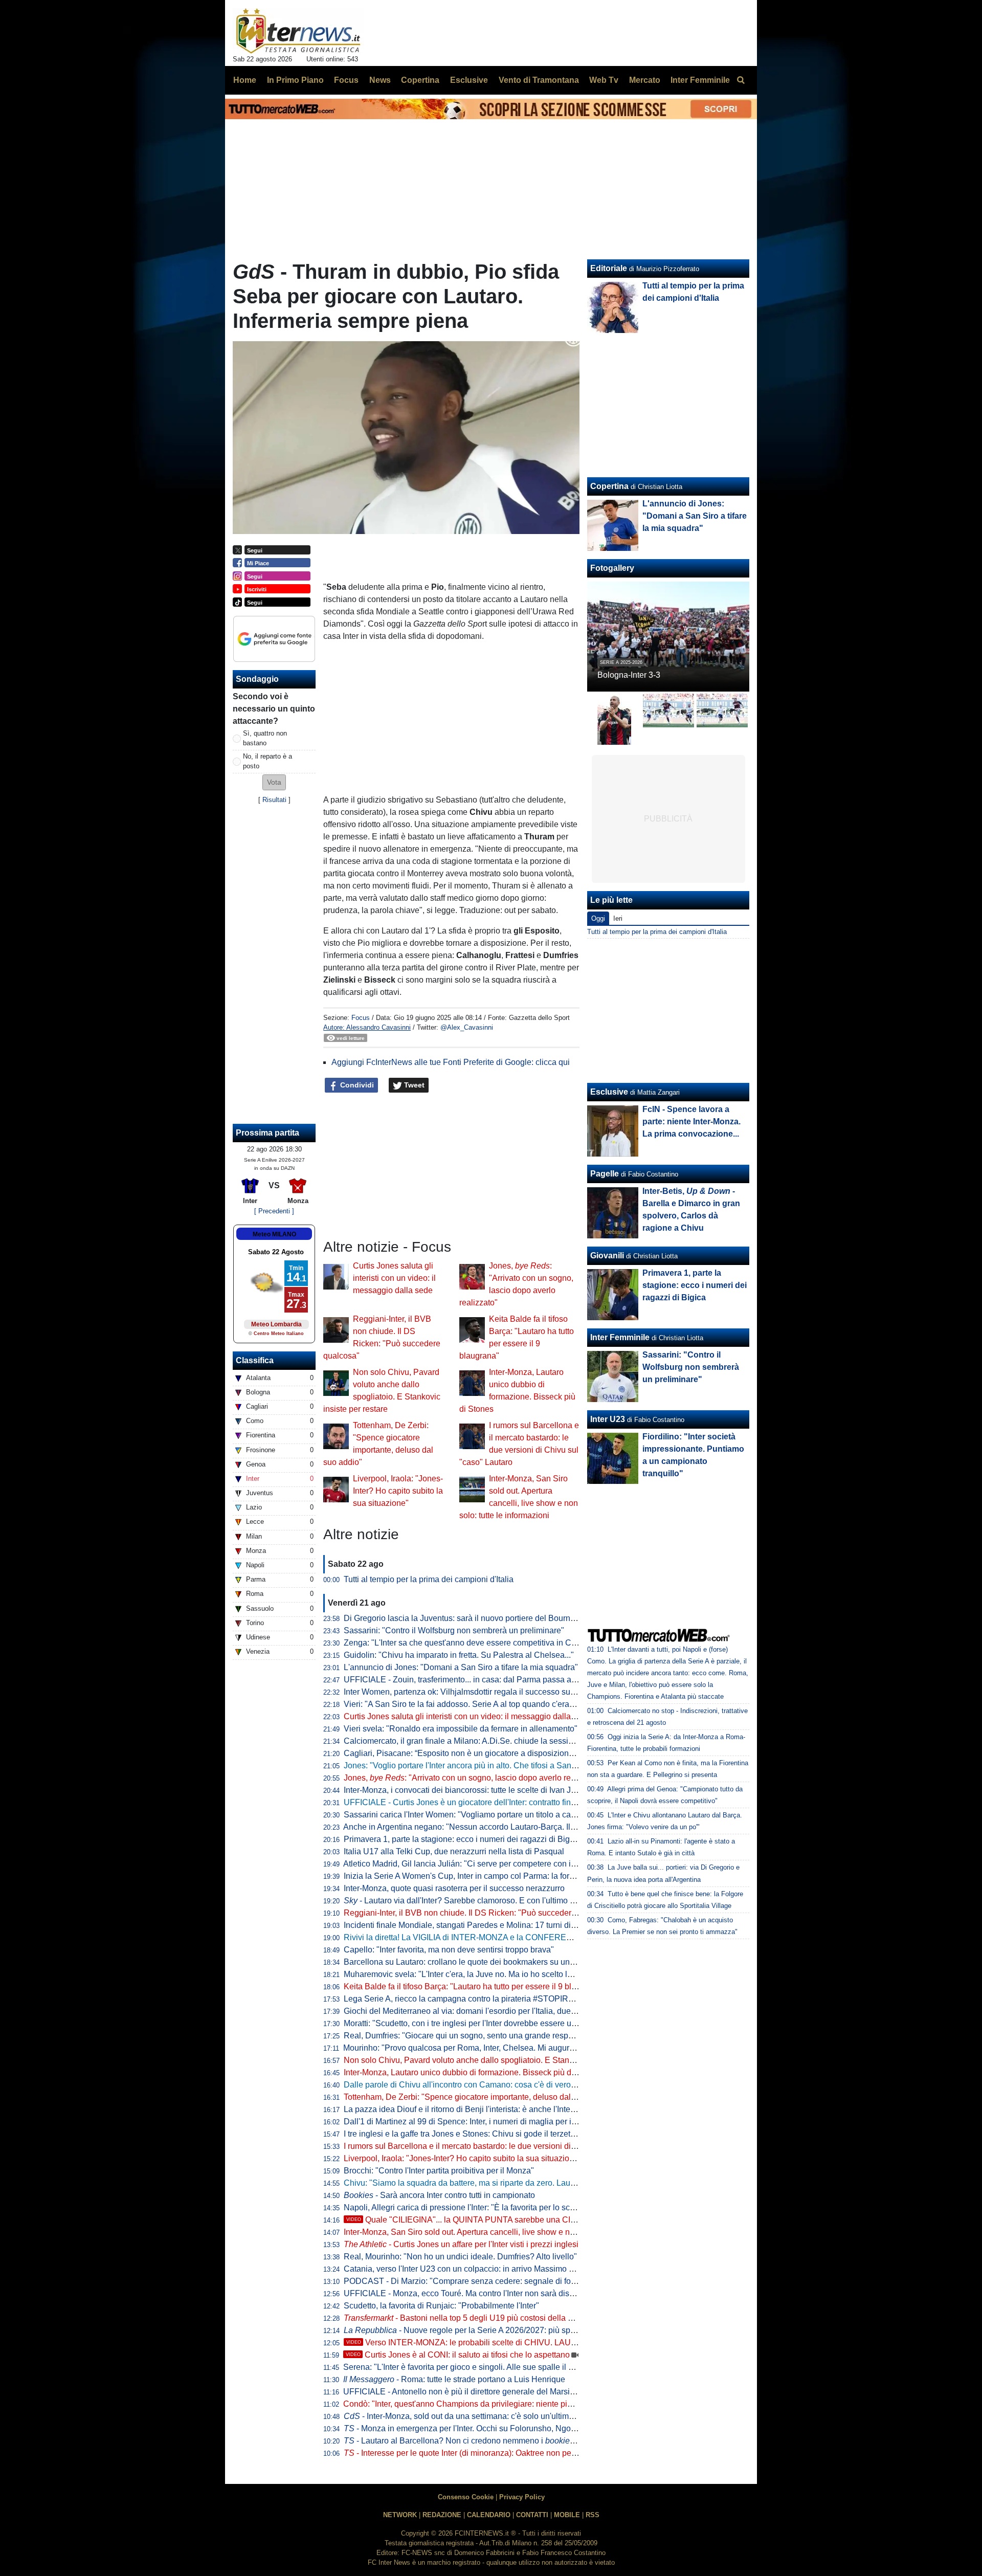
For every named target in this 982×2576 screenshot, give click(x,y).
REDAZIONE (442, 2515)
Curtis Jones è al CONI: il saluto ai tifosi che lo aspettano (458, 2355)
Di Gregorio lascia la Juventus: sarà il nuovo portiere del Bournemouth (471, 1618)
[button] (274, 782)
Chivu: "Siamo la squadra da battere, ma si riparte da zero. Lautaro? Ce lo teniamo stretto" (506, 2183)
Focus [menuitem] (346, 80)
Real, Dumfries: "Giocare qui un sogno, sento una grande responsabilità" (475, 2036)
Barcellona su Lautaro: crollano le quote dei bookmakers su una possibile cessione (494, 1962)
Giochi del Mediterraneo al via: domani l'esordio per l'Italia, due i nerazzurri (478, 2011)
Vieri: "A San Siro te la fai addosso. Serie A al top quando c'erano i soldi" (474, 1704)
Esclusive (609, 1092)
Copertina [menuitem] (420, 80)
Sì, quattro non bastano (265, 738)
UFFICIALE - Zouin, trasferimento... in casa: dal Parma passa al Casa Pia (476, 1680)
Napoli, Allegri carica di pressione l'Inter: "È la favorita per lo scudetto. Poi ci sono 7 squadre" (511, 2207)
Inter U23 (608, 1419)
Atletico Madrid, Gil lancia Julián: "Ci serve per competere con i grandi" (471, 1864)
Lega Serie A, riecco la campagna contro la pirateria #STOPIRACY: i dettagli (482, 1999)
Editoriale (609, 268)
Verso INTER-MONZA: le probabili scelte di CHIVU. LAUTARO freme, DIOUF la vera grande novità (535, 2342)
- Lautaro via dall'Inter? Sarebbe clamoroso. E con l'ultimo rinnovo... (473, 1901)
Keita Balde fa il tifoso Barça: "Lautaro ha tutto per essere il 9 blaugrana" (474, 1986)
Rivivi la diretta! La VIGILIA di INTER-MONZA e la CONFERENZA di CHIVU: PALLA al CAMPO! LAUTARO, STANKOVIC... (567, 1937)
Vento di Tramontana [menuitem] (539, 80)
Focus (361, 1018)
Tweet (413, 1085)
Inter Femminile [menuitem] (700, 80)
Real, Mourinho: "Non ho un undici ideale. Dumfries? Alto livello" (460, 2257)
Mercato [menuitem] (645, 80)
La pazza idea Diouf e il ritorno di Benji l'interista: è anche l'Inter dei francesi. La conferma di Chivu (521, 2109)
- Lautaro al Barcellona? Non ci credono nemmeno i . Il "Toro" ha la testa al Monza (512, 2441)
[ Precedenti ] (274, 1211)
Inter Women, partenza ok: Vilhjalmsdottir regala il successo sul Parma (471, 1692)
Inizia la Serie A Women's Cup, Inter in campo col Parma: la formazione (472, 1876)
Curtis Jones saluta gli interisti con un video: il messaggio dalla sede (394, 1278)
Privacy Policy (522, 2497)
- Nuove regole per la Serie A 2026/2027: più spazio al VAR (478, 2330)
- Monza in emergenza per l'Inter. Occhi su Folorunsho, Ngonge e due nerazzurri (495, 2428)
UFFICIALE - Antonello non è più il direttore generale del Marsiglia (463, 2392)
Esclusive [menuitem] (469, 80)
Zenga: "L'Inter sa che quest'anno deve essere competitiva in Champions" (477, 1643)
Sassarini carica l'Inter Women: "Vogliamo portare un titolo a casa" (463, 1815)
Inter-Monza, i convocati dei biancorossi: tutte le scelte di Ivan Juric (464, 1790)
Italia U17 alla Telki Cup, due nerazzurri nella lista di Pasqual (454, 1851)
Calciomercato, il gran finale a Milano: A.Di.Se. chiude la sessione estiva (475, 1741)
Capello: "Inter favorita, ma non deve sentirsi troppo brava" (449, 1950)
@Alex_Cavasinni (467, 1027)
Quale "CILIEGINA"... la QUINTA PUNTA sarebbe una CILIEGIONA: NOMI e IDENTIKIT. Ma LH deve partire (550, 2220)
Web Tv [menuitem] (604, 80)
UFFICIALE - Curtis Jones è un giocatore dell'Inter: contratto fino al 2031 (474, 1802)
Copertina (609, 486)
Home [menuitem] (245, 80)
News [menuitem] (380, 80)
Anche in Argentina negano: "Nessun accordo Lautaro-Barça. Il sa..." (476, 1827)
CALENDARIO (489, 2515)
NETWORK (400, 2515)
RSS (593, 2515)
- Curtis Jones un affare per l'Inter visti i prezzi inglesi (461, 2244)
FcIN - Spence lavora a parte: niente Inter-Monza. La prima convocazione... (691, 1122)
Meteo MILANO (274, 1234)
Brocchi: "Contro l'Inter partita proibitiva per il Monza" (439, 2171)
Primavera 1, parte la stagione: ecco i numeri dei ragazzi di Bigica (462, 1839)
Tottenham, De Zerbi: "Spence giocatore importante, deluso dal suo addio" (478, 2097)
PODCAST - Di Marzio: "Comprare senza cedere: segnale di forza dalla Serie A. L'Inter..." (505, 2281)
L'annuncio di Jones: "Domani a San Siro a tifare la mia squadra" (461, 1667)
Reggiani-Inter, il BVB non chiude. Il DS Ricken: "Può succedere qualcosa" (479, 1913)
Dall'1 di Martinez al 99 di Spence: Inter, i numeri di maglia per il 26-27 (470, 2122)
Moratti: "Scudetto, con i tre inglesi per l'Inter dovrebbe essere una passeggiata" (487, 2023)
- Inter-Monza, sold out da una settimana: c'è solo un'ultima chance (473, 2416)
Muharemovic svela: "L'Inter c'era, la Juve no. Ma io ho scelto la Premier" (475, 1974)
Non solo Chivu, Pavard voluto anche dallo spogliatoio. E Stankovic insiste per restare (499, 2060)
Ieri (618, 918)
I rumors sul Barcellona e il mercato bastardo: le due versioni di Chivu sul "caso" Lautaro (503, 2146)
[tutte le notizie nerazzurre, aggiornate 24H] (298, 31)
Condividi (356, 1085)
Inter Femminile (620, 1337)
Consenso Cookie (466, 2497)
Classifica (255, 1360)
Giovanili (607, 1256)
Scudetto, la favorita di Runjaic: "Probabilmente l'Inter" (441, 2306)
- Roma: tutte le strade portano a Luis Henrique (454, 2379)
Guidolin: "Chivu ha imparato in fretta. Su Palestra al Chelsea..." (459, 1655)
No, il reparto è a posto (267, 761)
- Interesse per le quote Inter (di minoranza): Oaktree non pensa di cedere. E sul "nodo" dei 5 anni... (529, 2453)
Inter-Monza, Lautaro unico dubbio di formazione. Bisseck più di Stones (472, 2072)
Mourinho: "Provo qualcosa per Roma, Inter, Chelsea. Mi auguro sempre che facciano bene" (509, 2048)
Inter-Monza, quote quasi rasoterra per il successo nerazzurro (454, 1888)
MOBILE (567, 2515)
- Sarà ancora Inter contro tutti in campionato (439, 2195)
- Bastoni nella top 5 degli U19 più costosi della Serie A (469, 2318)
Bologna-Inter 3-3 (629, 675)
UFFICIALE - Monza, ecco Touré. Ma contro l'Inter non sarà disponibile (471, 2293)
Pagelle (605, 1174)
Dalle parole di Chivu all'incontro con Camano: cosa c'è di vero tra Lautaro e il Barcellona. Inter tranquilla (533, 2085)
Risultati (274, 800)
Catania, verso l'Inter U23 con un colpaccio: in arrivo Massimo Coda (466, 2269)
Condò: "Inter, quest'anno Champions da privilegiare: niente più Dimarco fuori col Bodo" (501, 2404)
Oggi (598, 918)
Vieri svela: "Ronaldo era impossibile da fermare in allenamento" (461, 1729)
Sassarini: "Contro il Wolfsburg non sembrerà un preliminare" (454, 1630)
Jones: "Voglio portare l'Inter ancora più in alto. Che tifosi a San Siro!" (468, 1766)
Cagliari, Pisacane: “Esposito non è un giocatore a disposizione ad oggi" (475, 1753)
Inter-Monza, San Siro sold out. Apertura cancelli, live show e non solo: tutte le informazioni (507, 2232)
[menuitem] (741, 80)
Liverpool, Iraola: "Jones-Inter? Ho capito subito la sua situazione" (398, 1491)
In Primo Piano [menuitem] (295, 80)
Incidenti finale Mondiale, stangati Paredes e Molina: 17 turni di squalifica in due (488, 1925)
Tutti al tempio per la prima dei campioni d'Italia (429, 1579)
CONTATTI (532, 2515)
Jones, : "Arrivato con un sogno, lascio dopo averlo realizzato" (473, 1778)
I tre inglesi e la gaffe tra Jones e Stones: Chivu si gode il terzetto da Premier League (496, 2134)
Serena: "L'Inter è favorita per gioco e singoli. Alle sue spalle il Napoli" (469, 2367)
